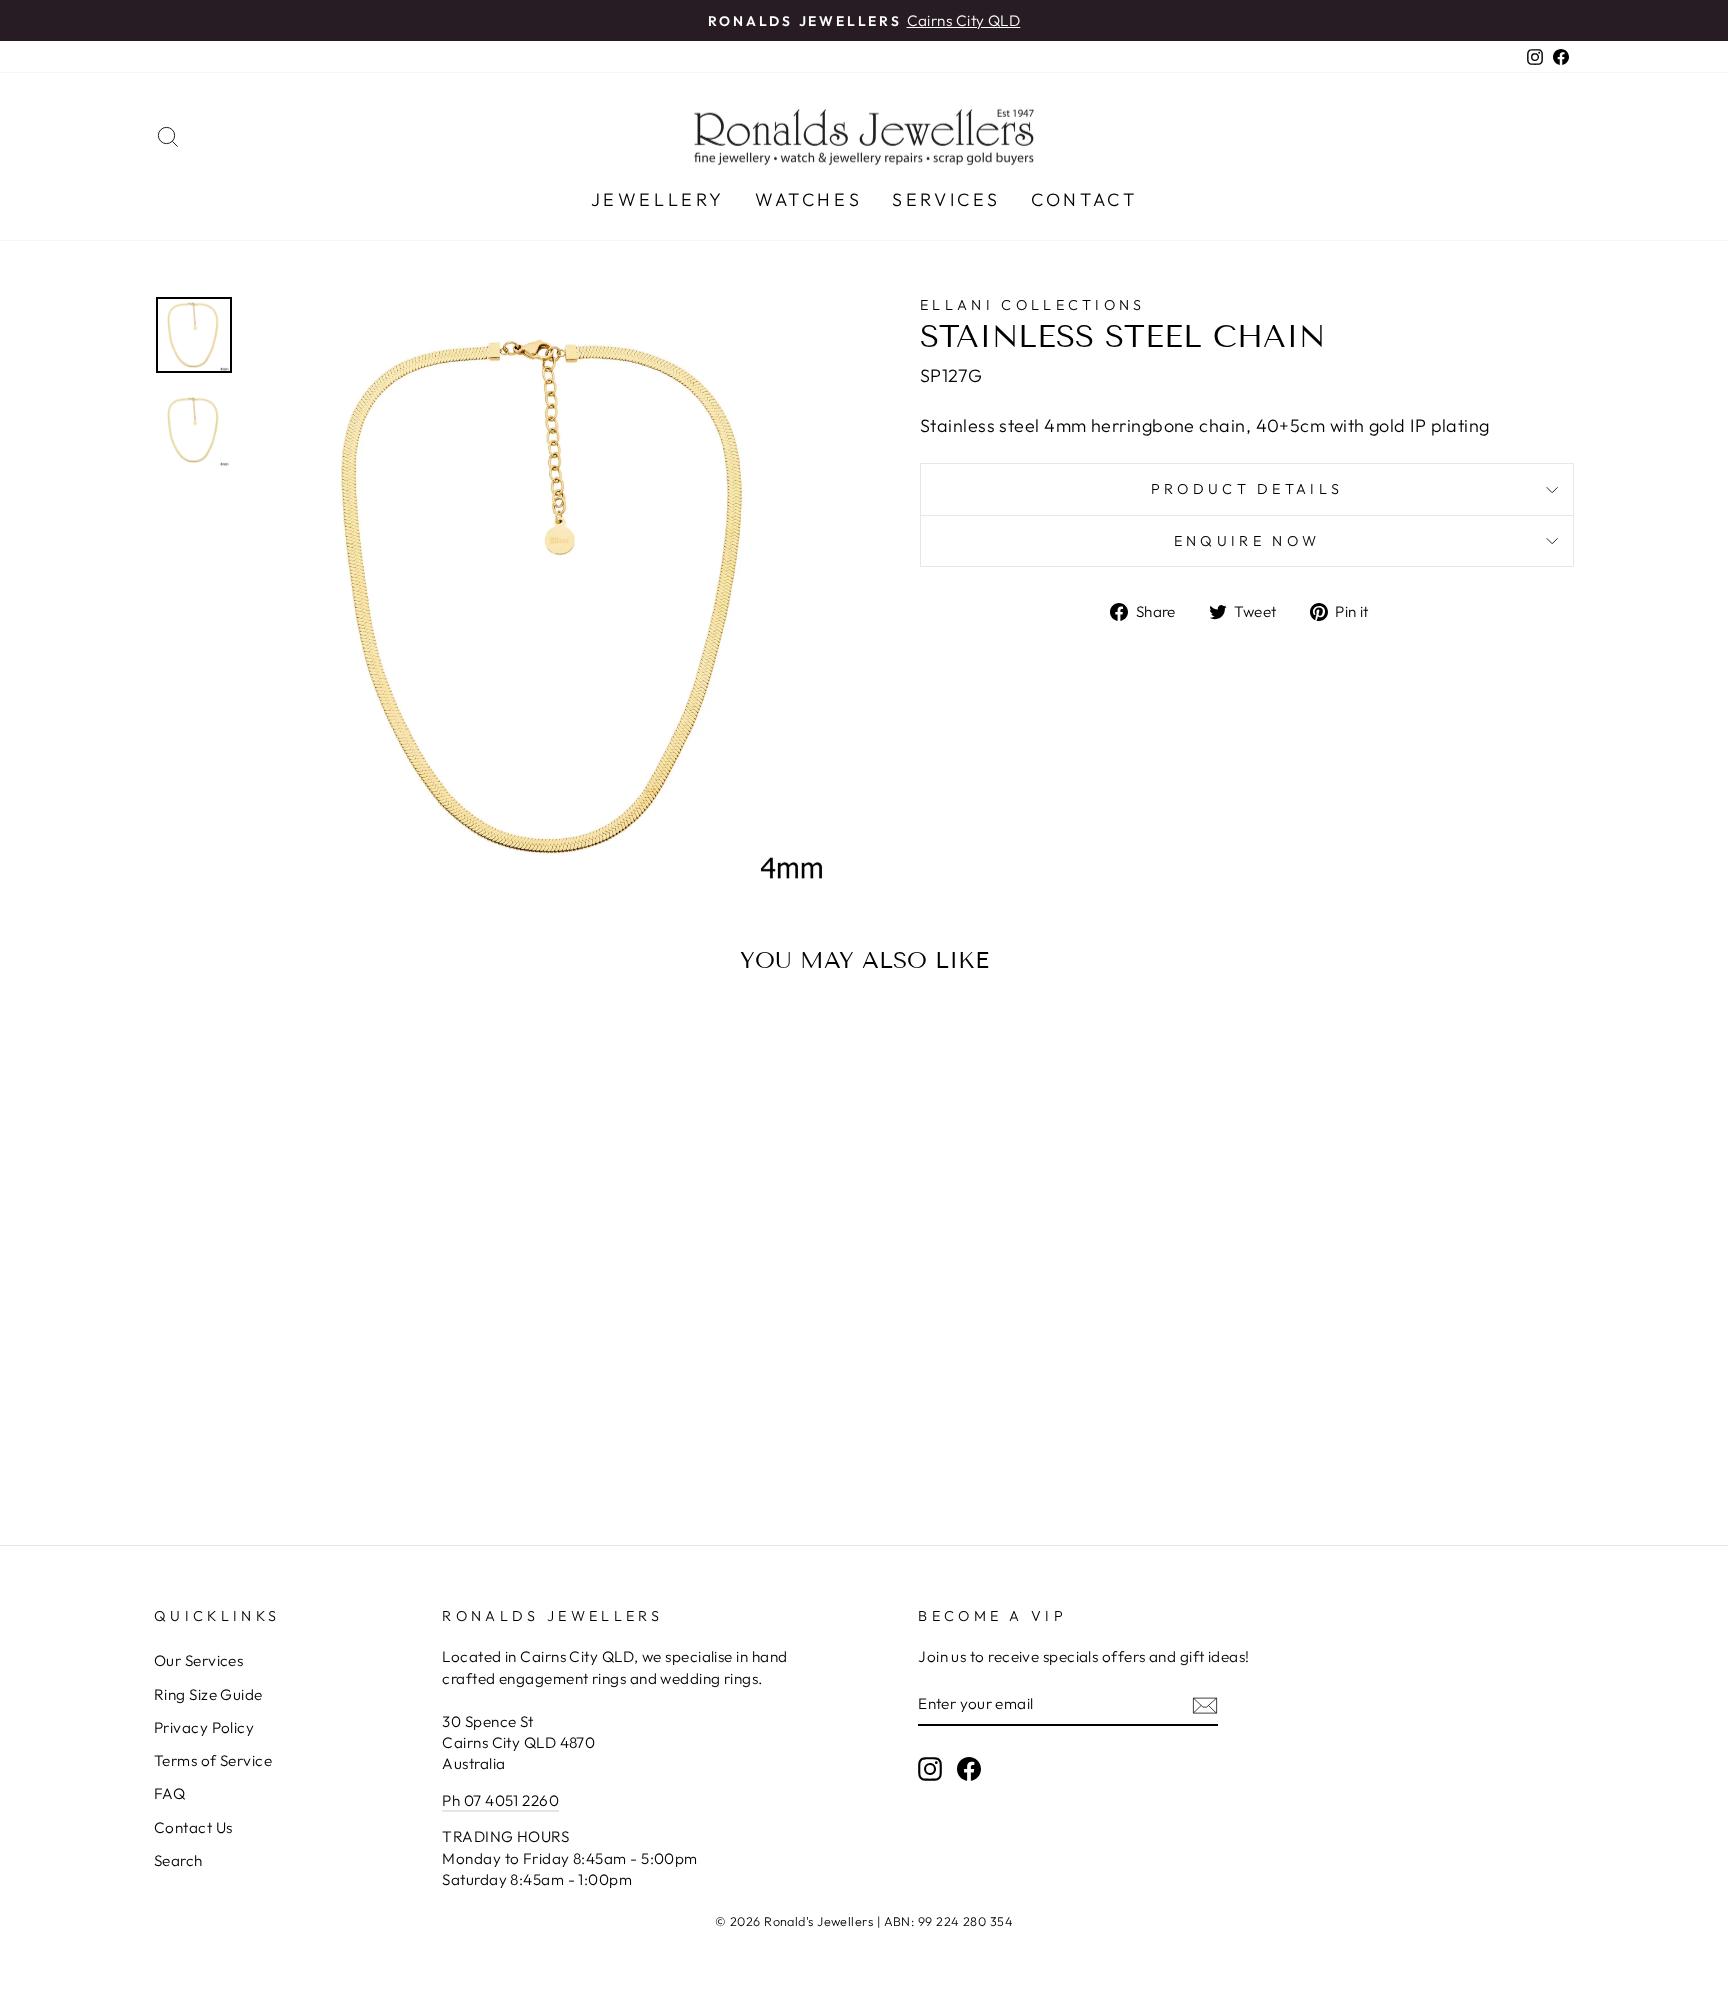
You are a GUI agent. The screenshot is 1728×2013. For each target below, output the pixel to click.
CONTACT (1084, 199)
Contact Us (193, 1827)
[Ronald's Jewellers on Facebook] (969, 1768)
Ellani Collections (1033, 305)
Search (178, 1860)
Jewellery (658, 199)
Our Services (198, 1660)
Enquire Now (1247, 541)
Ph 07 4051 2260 (500, 1800)
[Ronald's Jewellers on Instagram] (930, 1768)
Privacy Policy (204, 1727)
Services (946, 199)
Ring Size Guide (208, 1694)
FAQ (169, 1793)
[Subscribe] (1205, 1704)
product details (1247, 489)
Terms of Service (213, 1760)
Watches (808, 199)
